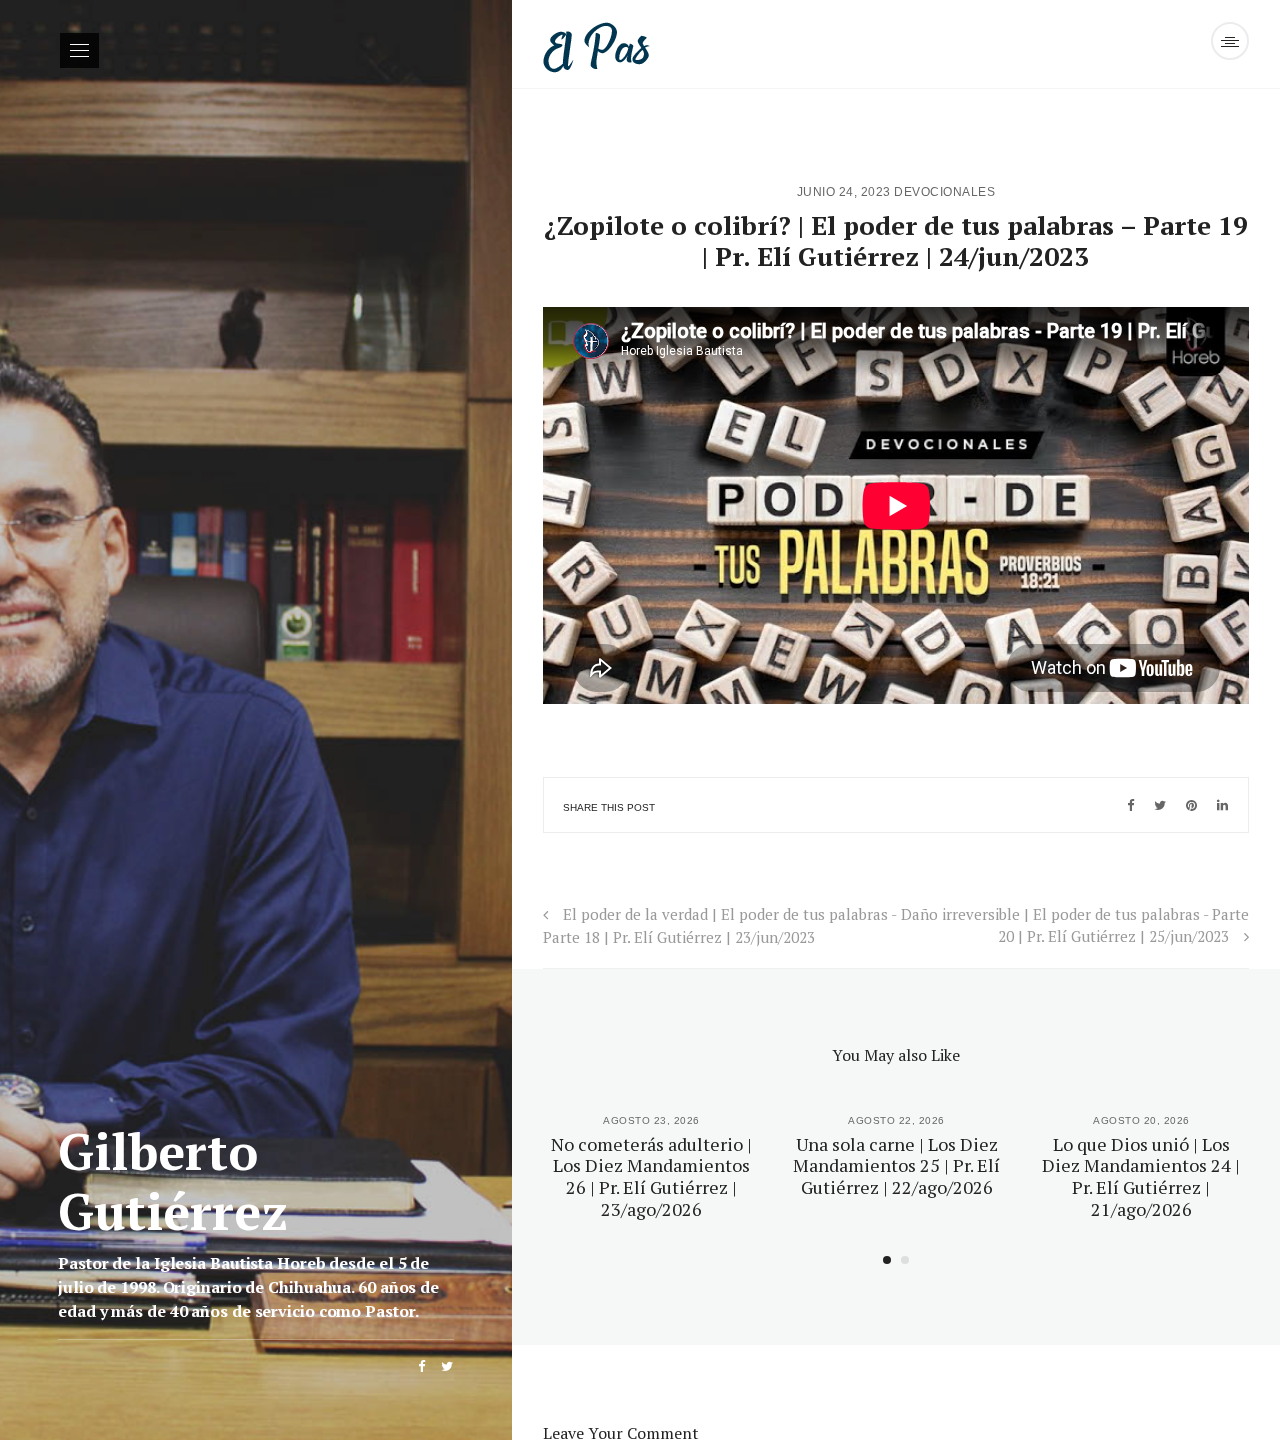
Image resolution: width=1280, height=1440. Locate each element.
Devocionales (944, 192)
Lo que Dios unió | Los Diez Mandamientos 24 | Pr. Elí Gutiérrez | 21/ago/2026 (1141, 1176)
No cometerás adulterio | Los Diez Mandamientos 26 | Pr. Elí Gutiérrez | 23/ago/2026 (651, 1176)
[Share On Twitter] (1160, 805)
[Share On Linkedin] (1222, 805)
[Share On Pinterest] (1191, 805)
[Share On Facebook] (1130, 805)
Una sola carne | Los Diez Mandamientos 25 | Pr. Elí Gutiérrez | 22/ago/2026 (896, 1165)
